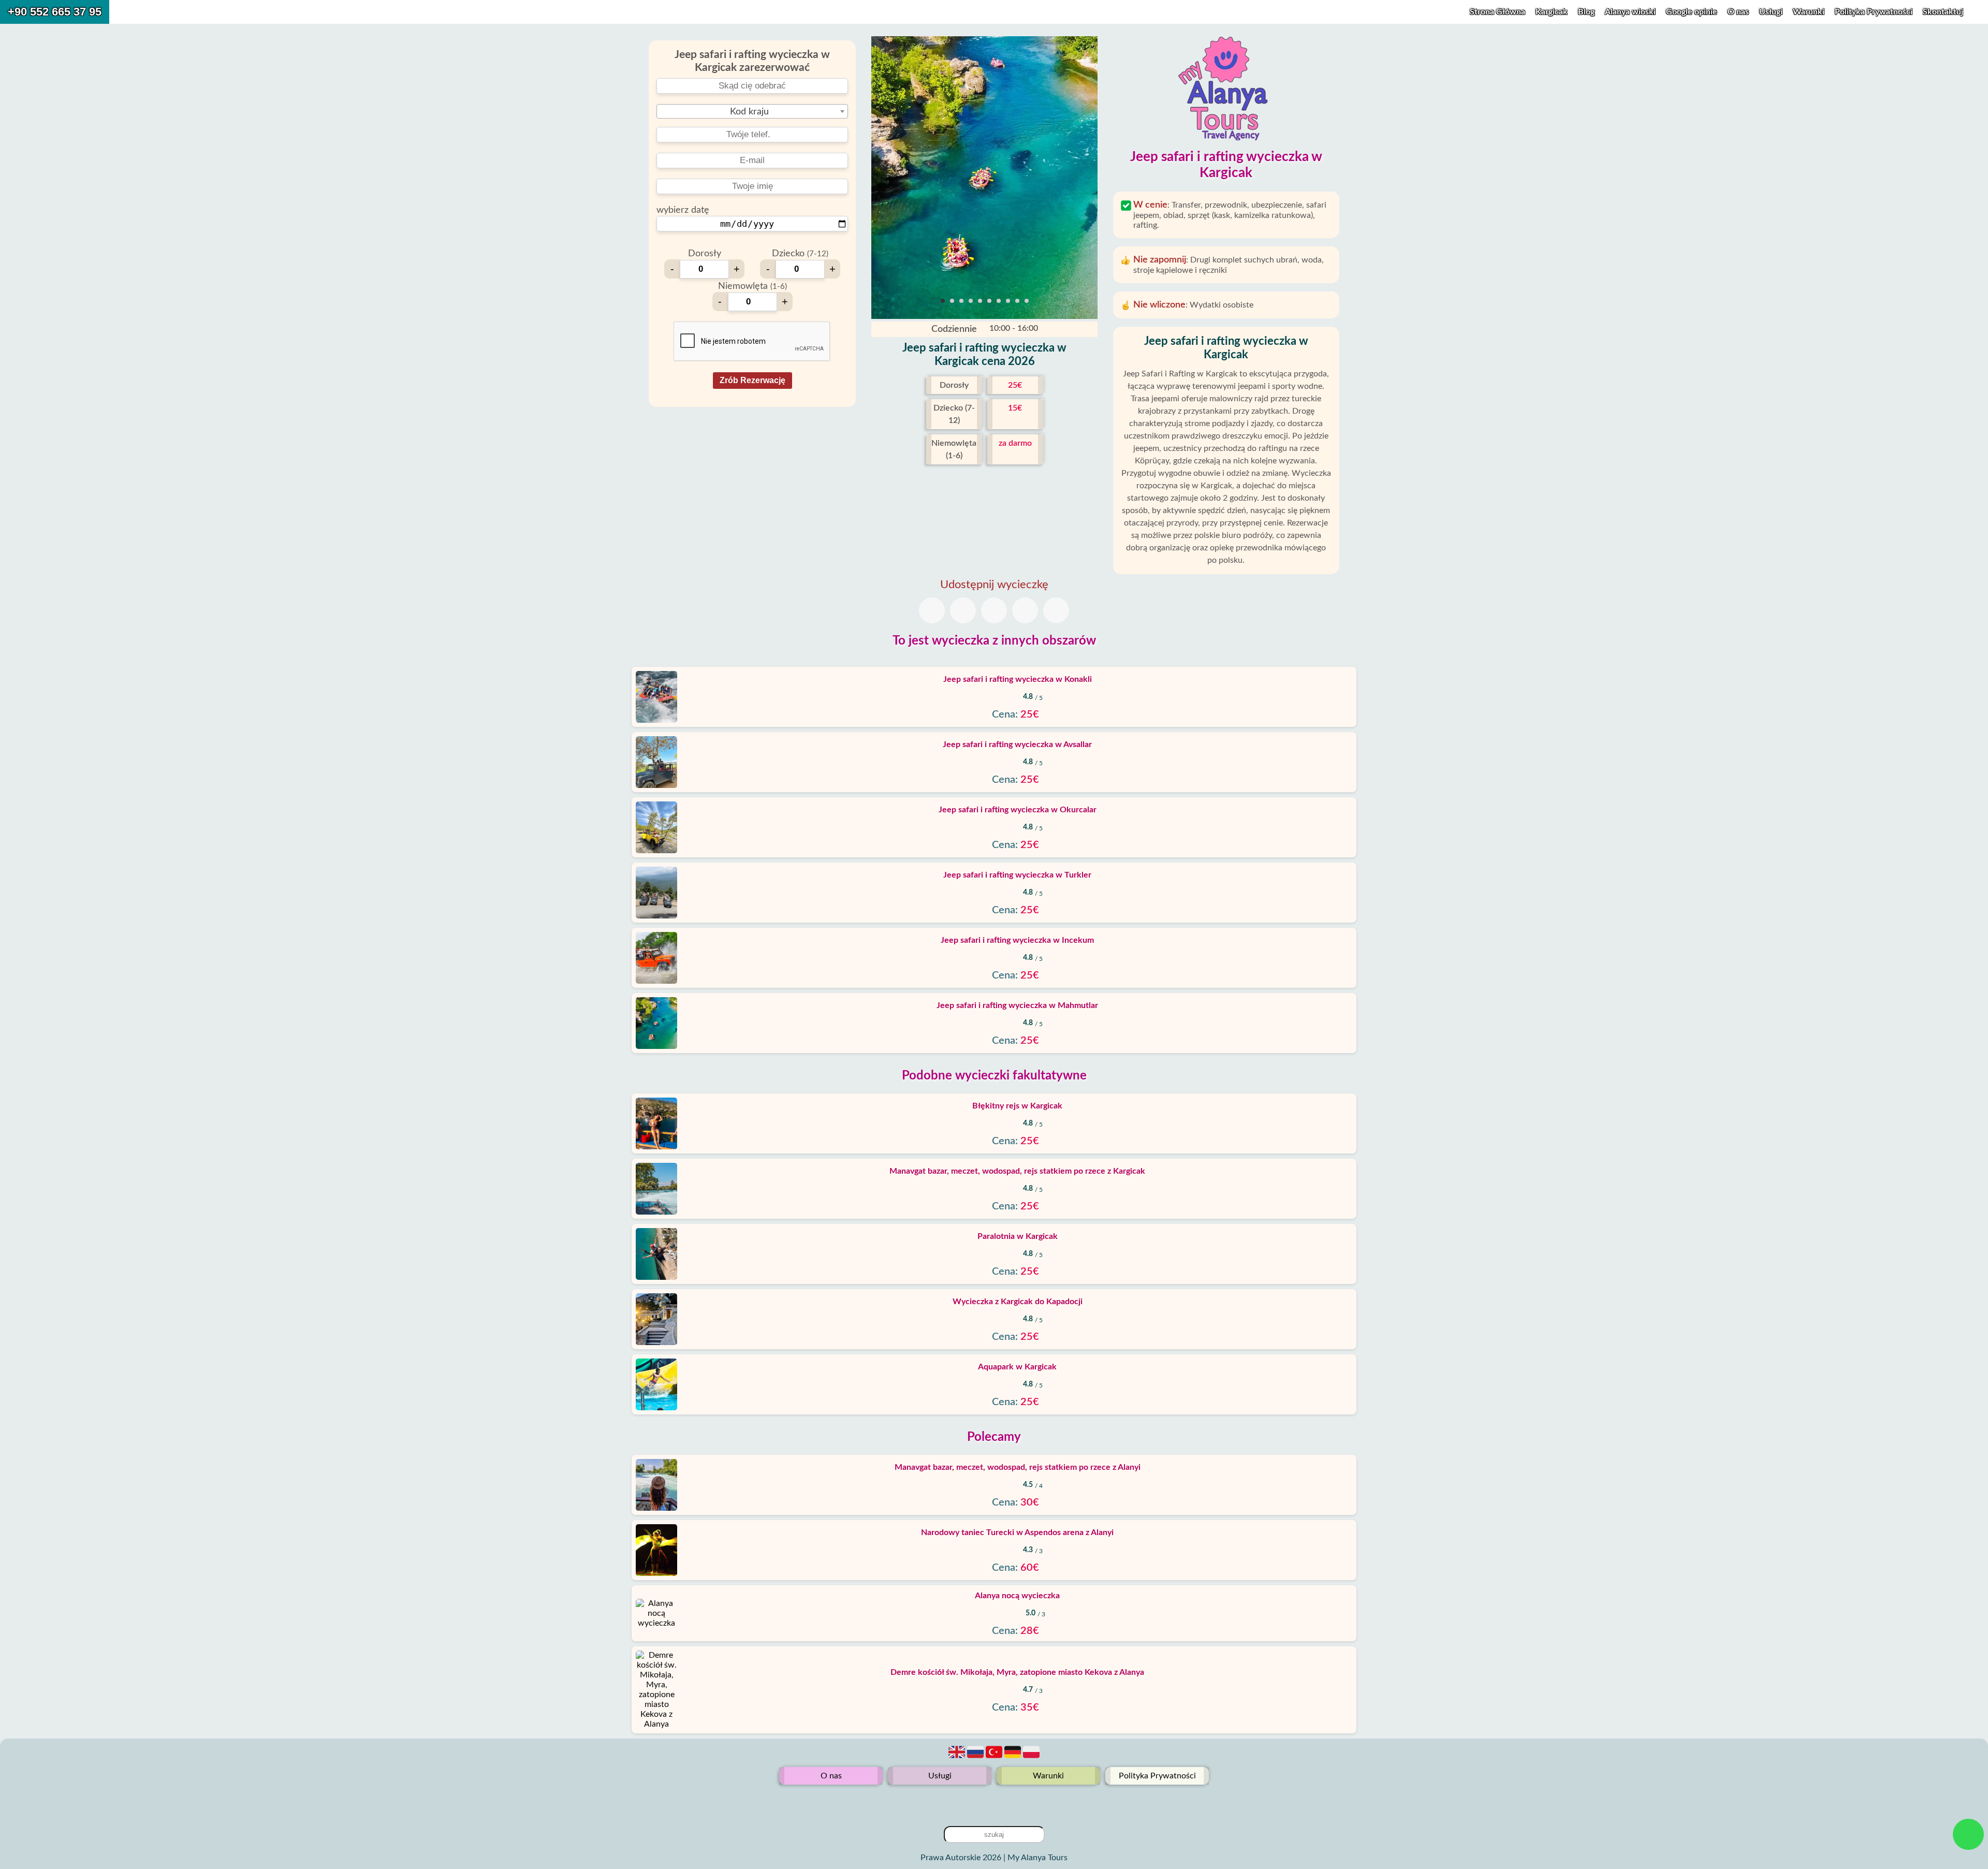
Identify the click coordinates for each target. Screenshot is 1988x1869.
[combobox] (752, 111)
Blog (1586, 12)
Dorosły (705, 254)
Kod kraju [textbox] (749, 112)
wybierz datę (683, 210)
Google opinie (1692, 12)
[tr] (995, 1758)
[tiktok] (977, 1801)
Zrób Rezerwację (752, 380)
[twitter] (1011, 1801)
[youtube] (994, 1801)
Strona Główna (1497, 12)
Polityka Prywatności (1875, 12)
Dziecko (800, 254)
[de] (1014, 1758)
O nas (1739, 12)
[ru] (976, 1758)
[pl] (1031, 1758)
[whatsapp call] (1969, 1834)
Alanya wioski (1630, 12)
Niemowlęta (752, 286)
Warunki (1810, 12)
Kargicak (1552, 12)
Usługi (1772, 12)
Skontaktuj (1943, 12)
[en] (958, 1758)
